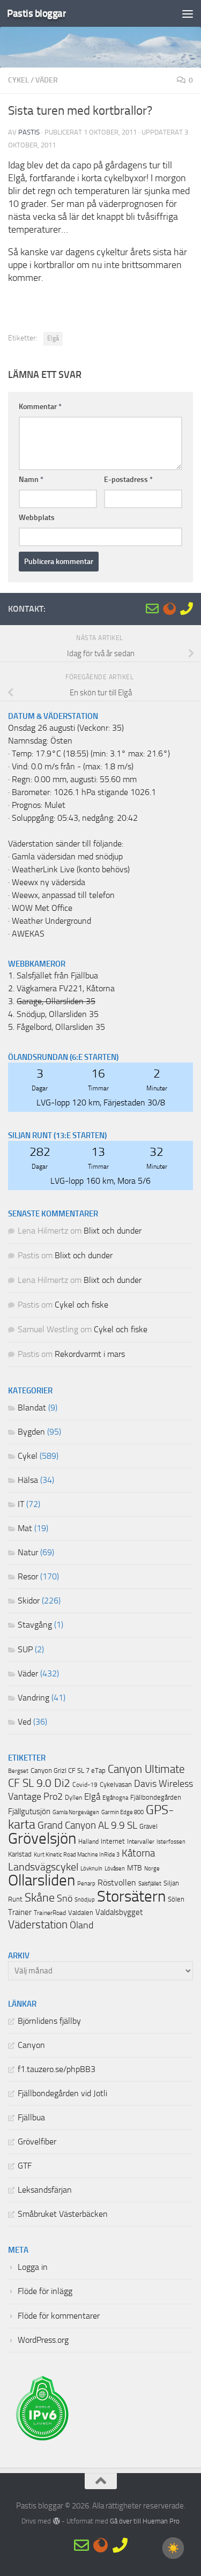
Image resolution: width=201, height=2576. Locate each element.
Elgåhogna (115, 1798)
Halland (88, 1842)
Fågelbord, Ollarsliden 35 (61, 1027)
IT (21, 1504)
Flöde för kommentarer (59, 2316)
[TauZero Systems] (169, 608)
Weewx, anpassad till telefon (63, 895)
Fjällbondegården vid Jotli (62, 2094)
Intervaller (141, 1842)
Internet (113, 1841)
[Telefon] (187, 608)
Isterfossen (171, 1842)
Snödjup (85, 1900)
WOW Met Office (42, 908)
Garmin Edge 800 (122, 1812)
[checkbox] (173, 2548)
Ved (24, 1722)
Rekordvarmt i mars (90, 1354)
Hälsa (28, 1480)
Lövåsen (115, 1869)
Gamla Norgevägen (76, 1812)
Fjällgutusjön (29, 1812)
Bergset (18, 1771)
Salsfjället (150, 1884)
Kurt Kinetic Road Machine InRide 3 (77, 1855)
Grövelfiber (37, 2142)
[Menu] (188, 13)
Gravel (148, 1826)
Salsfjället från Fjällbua (57, 976)
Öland (81, 1925)
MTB (135, 1868)
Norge (152, 1869)
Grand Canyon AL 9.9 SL (87, 1825)
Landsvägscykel (43, 1867)
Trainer (20, 1912)
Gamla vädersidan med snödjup (67, 857)
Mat (25, 1528)
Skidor (29, 1601)
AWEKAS (28, 934)
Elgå (53, 338)
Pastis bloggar (36, 13)
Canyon (31, 2045)
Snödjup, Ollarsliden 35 (58, 1014)
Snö (65, 1898)
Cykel (18, 80)
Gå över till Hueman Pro (145, 2521)
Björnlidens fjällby (49, 2021)
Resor (28, 1577)
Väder (47, 80)
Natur (28, 1553)
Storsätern (131, 1896)
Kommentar (40, 407)
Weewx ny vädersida (49, 882)
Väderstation (38, 1925)
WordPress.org (43, 2340)
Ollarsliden (42, 1880)
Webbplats (37, 518)
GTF (25, 2166)
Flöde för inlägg (45, 2291)
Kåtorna (138, 1853)
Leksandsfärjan (45, 2190)
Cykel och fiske (81, 1305)
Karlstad (20, 1854)
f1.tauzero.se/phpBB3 (57, 2069)
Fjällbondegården (156, 1797)
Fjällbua (31, 2118)
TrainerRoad (50, 1913)
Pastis (29, 132)
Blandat (32, 1408)
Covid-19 (85, 1785)
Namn (31, 480)
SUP (25, 1650)
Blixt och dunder (113, 1231)
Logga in (33, 2267)
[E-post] (152, 608)
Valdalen (81, 1913)
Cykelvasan (116, 1784)
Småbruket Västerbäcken (63, 2214)
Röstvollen (117, 1883)
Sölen (176, 1899)
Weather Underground (51, 921)
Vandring (33, 1698)
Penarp (86, 1884)
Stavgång (35, 1625)
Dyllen (73, 1798)
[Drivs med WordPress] (56, 2521)
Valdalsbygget (119, 1912)
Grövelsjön (42, 1838)
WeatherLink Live (43, 870)
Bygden (31, 1432)
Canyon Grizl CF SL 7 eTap (68, 1770)
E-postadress (128, 480)
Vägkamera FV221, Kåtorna (66, 989)
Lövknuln (91, 1868)
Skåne (40, 1898)
